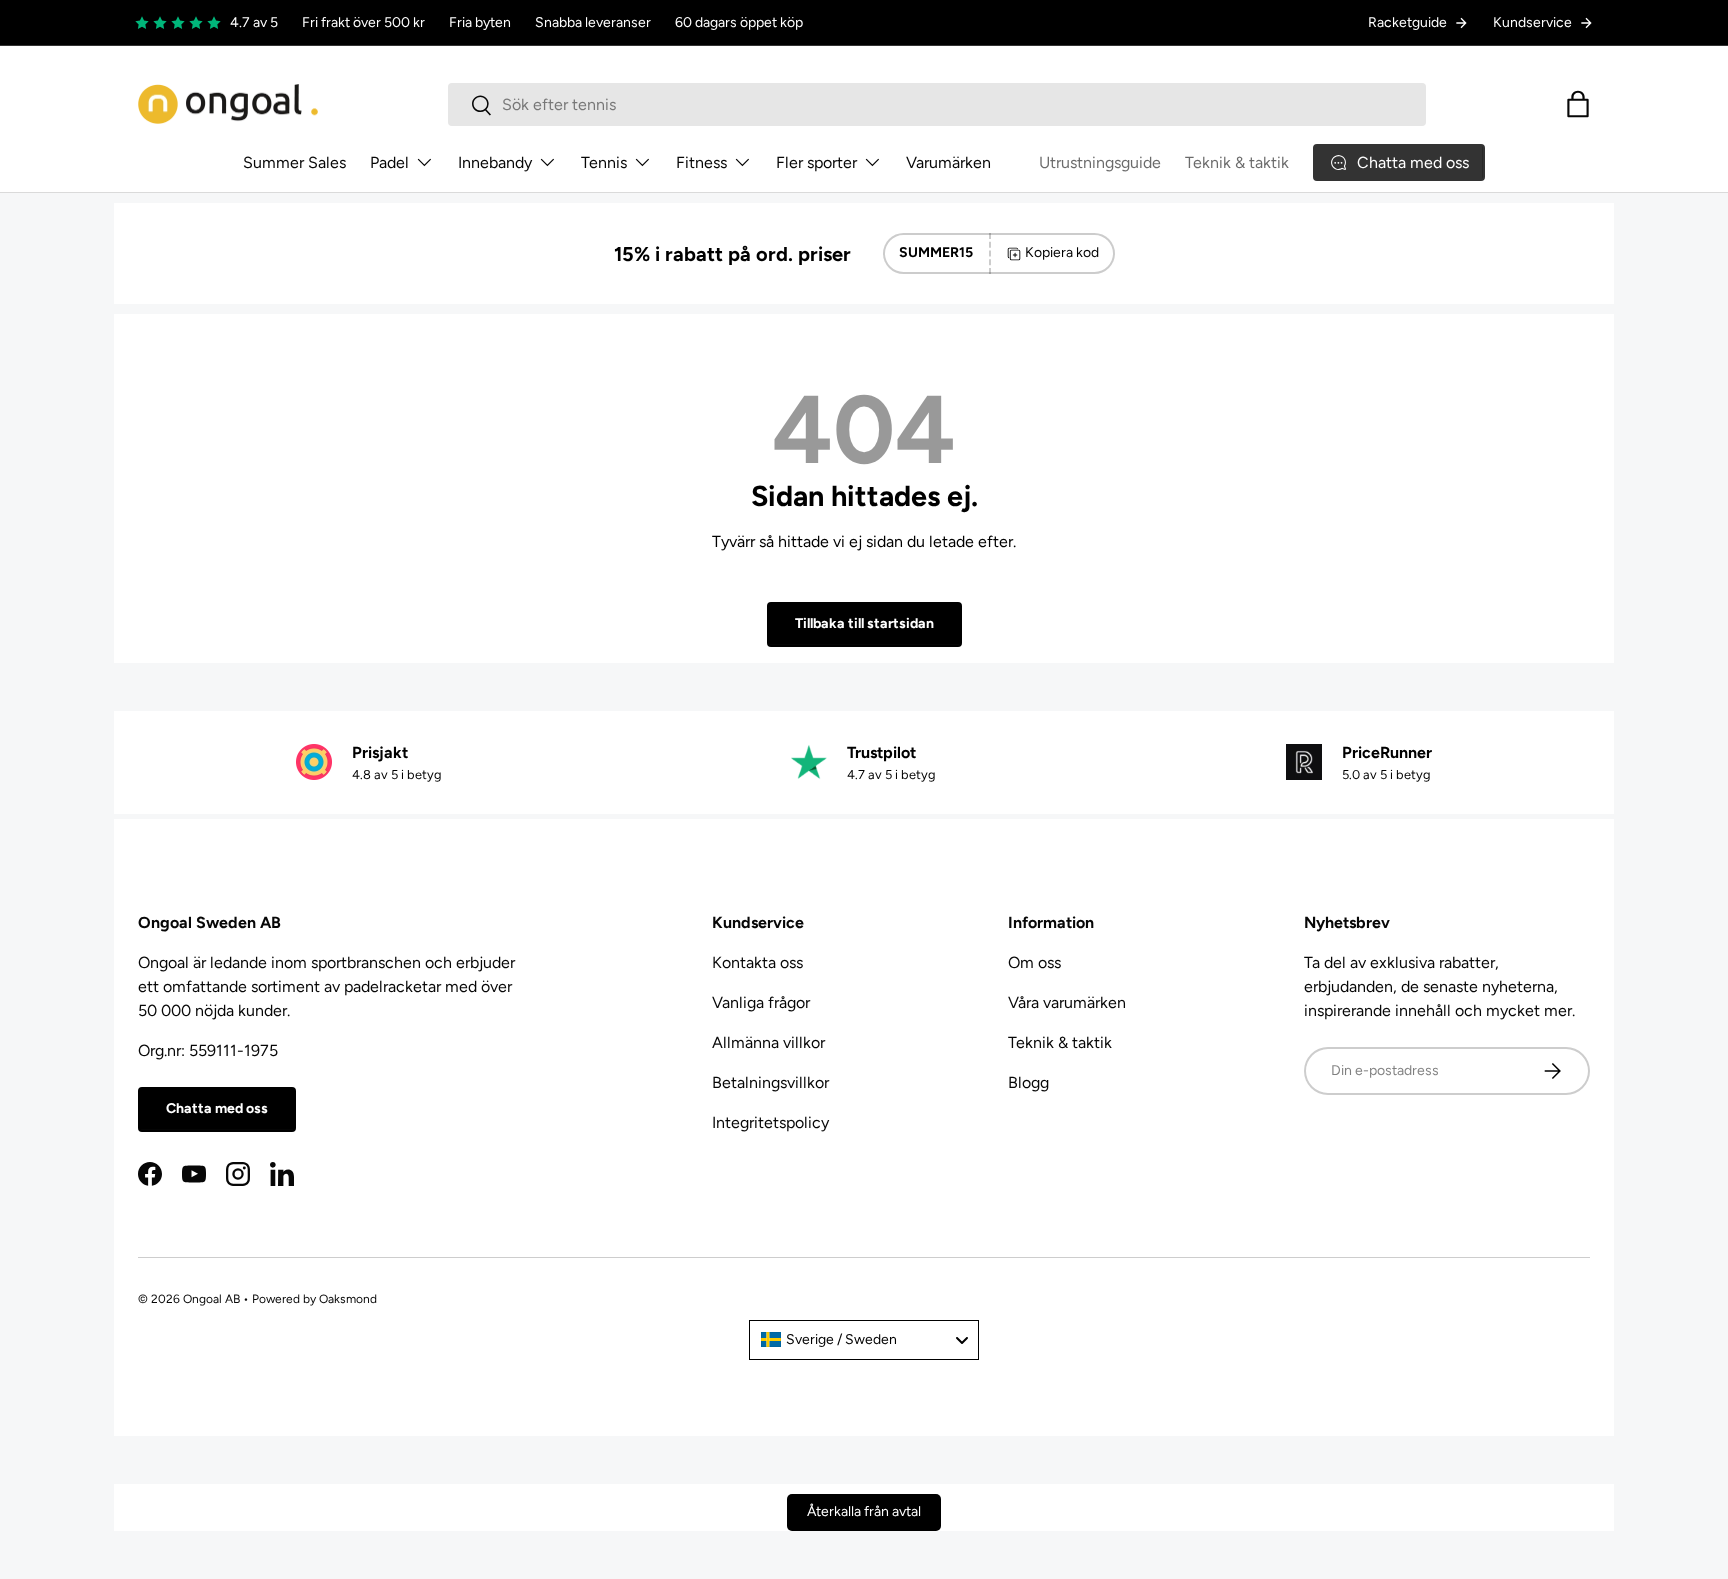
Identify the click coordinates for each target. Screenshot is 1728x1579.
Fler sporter (816, 162)
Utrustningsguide (1100, 162)
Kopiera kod (1062, 252)
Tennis (604, 162)
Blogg (1028, 1082)
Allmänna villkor (768, 1042)
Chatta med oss (217, 1108)
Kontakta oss (757, 962)
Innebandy (495, 162)
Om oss (1034, 962)
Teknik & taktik (1237, 162)
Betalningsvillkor (770, 1082)
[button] (1578, 104)
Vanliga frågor (761, 1002)
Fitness (701, 162)
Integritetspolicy (770, 1122)
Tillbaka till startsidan (864, 623)
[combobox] (937, 104)
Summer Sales (294, 162)
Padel (389, 162)
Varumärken (948, 162)
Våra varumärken (1067, 1002)
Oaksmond (348, 1299)
